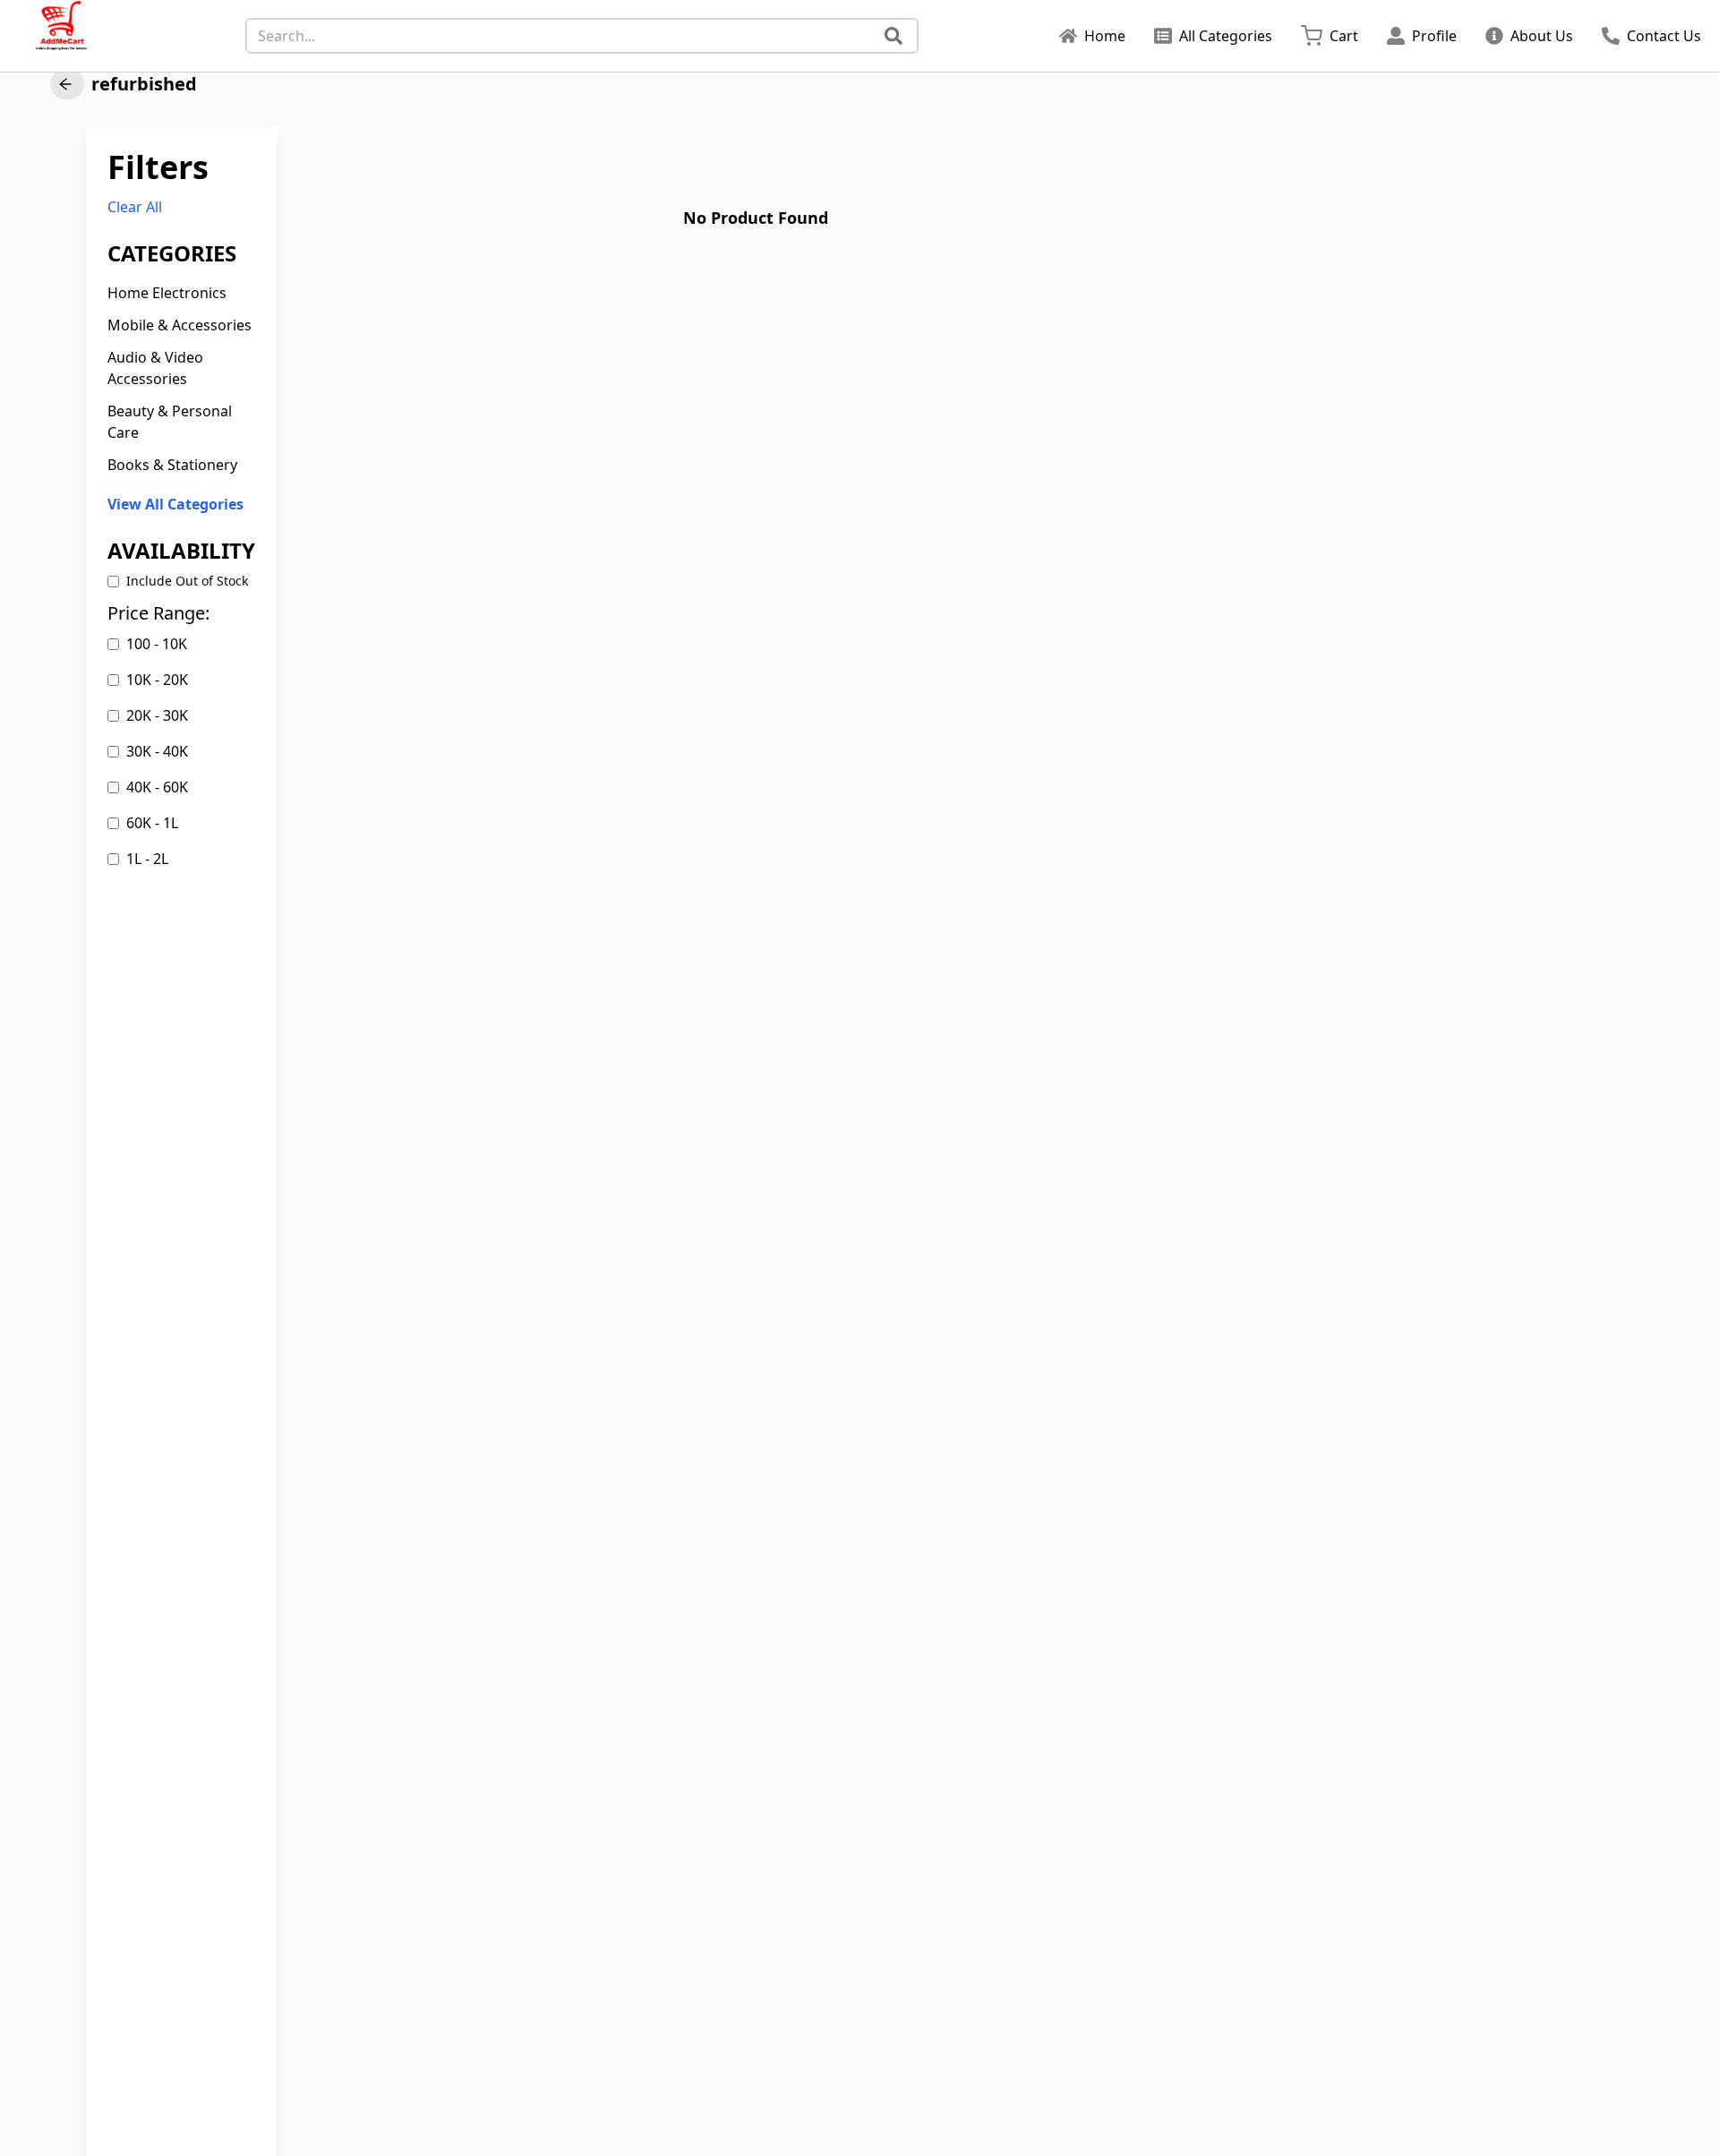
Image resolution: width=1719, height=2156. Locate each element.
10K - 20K (157, 680)
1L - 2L (147, 859)
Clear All (135, 207)
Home (1105, 36)
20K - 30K (157, 715)
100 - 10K (157, 644)
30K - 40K (157, 751)
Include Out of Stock (187, 581)
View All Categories (175, 504)
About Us (1542, 36)
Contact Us (1664, 36)
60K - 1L (152, 823)
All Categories (1226, 36)
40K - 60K (157, 787)
